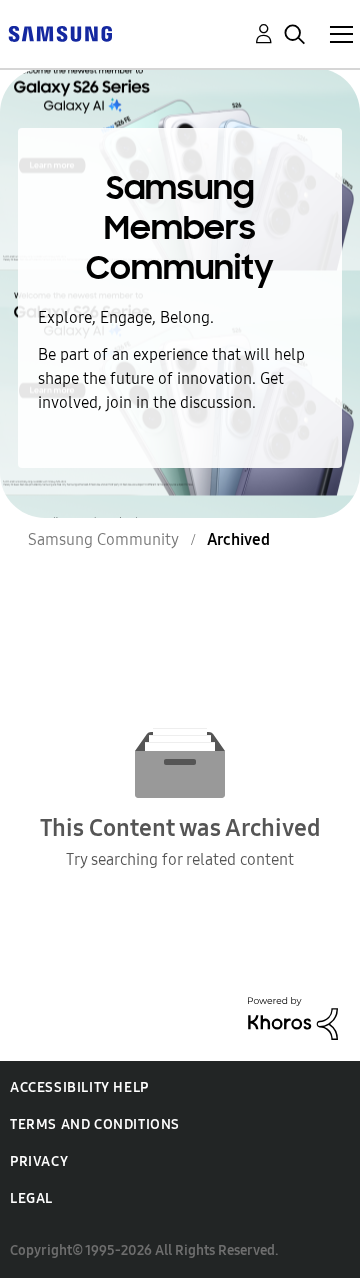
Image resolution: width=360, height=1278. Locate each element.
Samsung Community (103, 539)
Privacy (39, 1161)
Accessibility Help (79, 1087)
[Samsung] (60, 32)
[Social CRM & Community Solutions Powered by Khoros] (293, 1016)
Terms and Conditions (95, 1124)
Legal (31, 1198)
